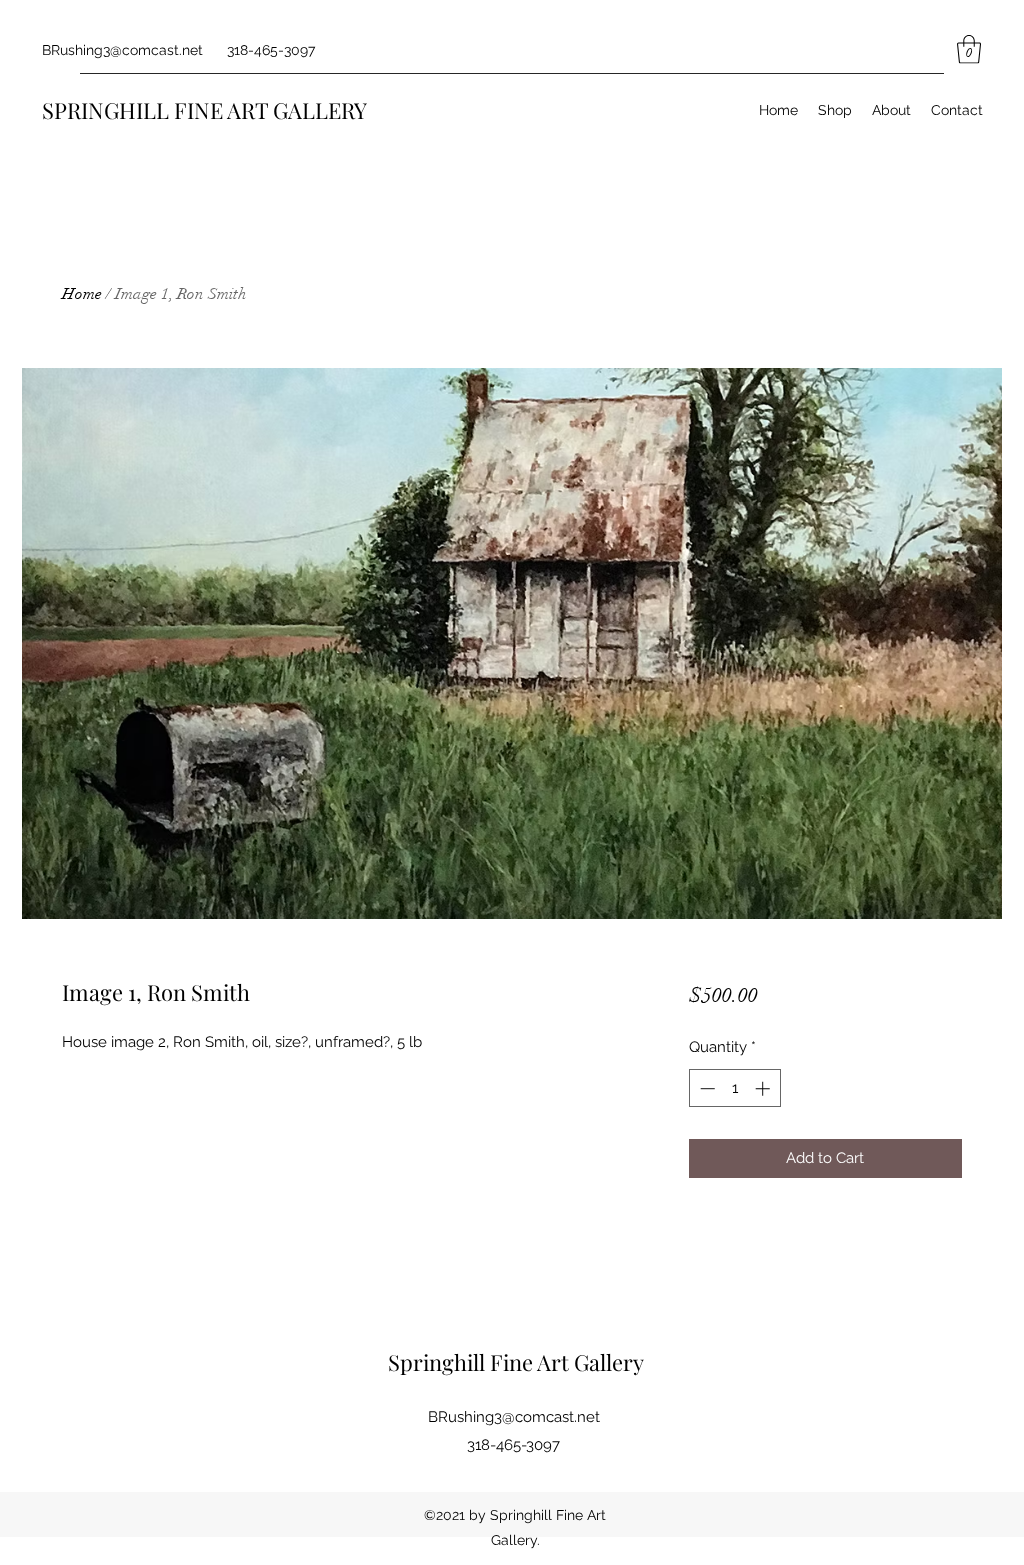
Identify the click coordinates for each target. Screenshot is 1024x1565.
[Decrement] (705, 1088)
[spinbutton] (734, 1088)
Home (82, 294)
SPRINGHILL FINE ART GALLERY (204, 110)
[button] (969, 49)
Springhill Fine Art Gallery (516, 1362)
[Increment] (764, 1088)
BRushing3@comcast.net (122, 50)
